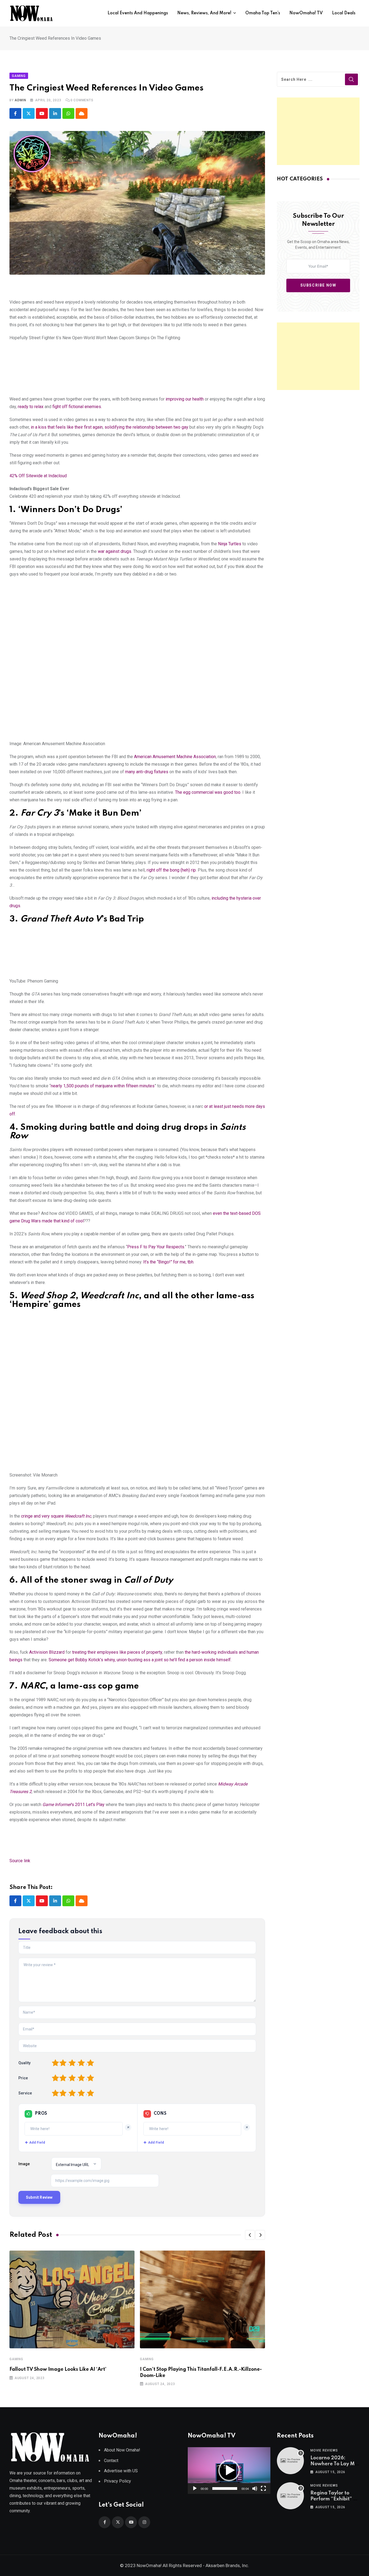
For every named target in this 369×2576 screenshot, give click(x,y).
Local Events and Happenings (138, 13)
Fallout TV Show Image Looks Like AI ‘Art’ (58, 2369)
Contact (111, 2461)
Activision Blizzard (47, 1652)
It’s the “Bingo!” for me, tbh (168, 1262)
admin (20, 100)
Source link (20, 1861)
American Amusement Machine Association (175, 757)
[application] (229, 2470)
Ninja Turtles (230, 544)
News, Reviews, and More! (204, 13)
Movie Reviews (324, 2450)
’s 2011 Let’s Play (73, 1805)
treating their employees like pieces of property (117, 1652)
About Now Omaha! (122, 2450)
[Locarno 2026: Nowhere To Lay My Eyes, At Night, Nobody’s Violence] (290, 2461)
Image (24, 2164)
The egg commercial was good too (208, 792)
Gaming (16, 2359)
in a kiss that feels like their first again (67, 427)
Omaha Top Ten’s (263, 13)
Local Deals (344, 13)
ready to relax (31, 407)
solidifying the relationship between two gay (146, 427)
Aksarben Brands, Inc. (227, 2565)
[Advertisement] (318, 131)
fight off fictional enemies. (77, 407)
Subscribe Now (318, 285)
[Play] (195, 2488)
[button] (250, 2235)
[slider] (225, 2488)
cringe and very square (56, 1516)
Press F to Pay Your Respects (156, 1247)
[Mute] (255, 2488)
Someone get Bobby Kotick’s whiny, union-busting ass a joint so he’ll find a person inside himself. (140, 1660)
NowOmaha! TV (306, 13)
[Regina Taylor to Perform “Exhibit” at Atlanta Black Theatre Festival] (290, 2496)
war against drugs (115, 551)
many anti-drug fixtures (147, 772)
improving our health (185, 399)
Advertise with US (121, 2471)
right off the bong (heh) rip (171, 870)
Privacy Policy (118, 2481)
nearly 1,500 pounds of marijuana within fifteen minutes (103, 1086)
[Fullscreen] (263, 2488)
